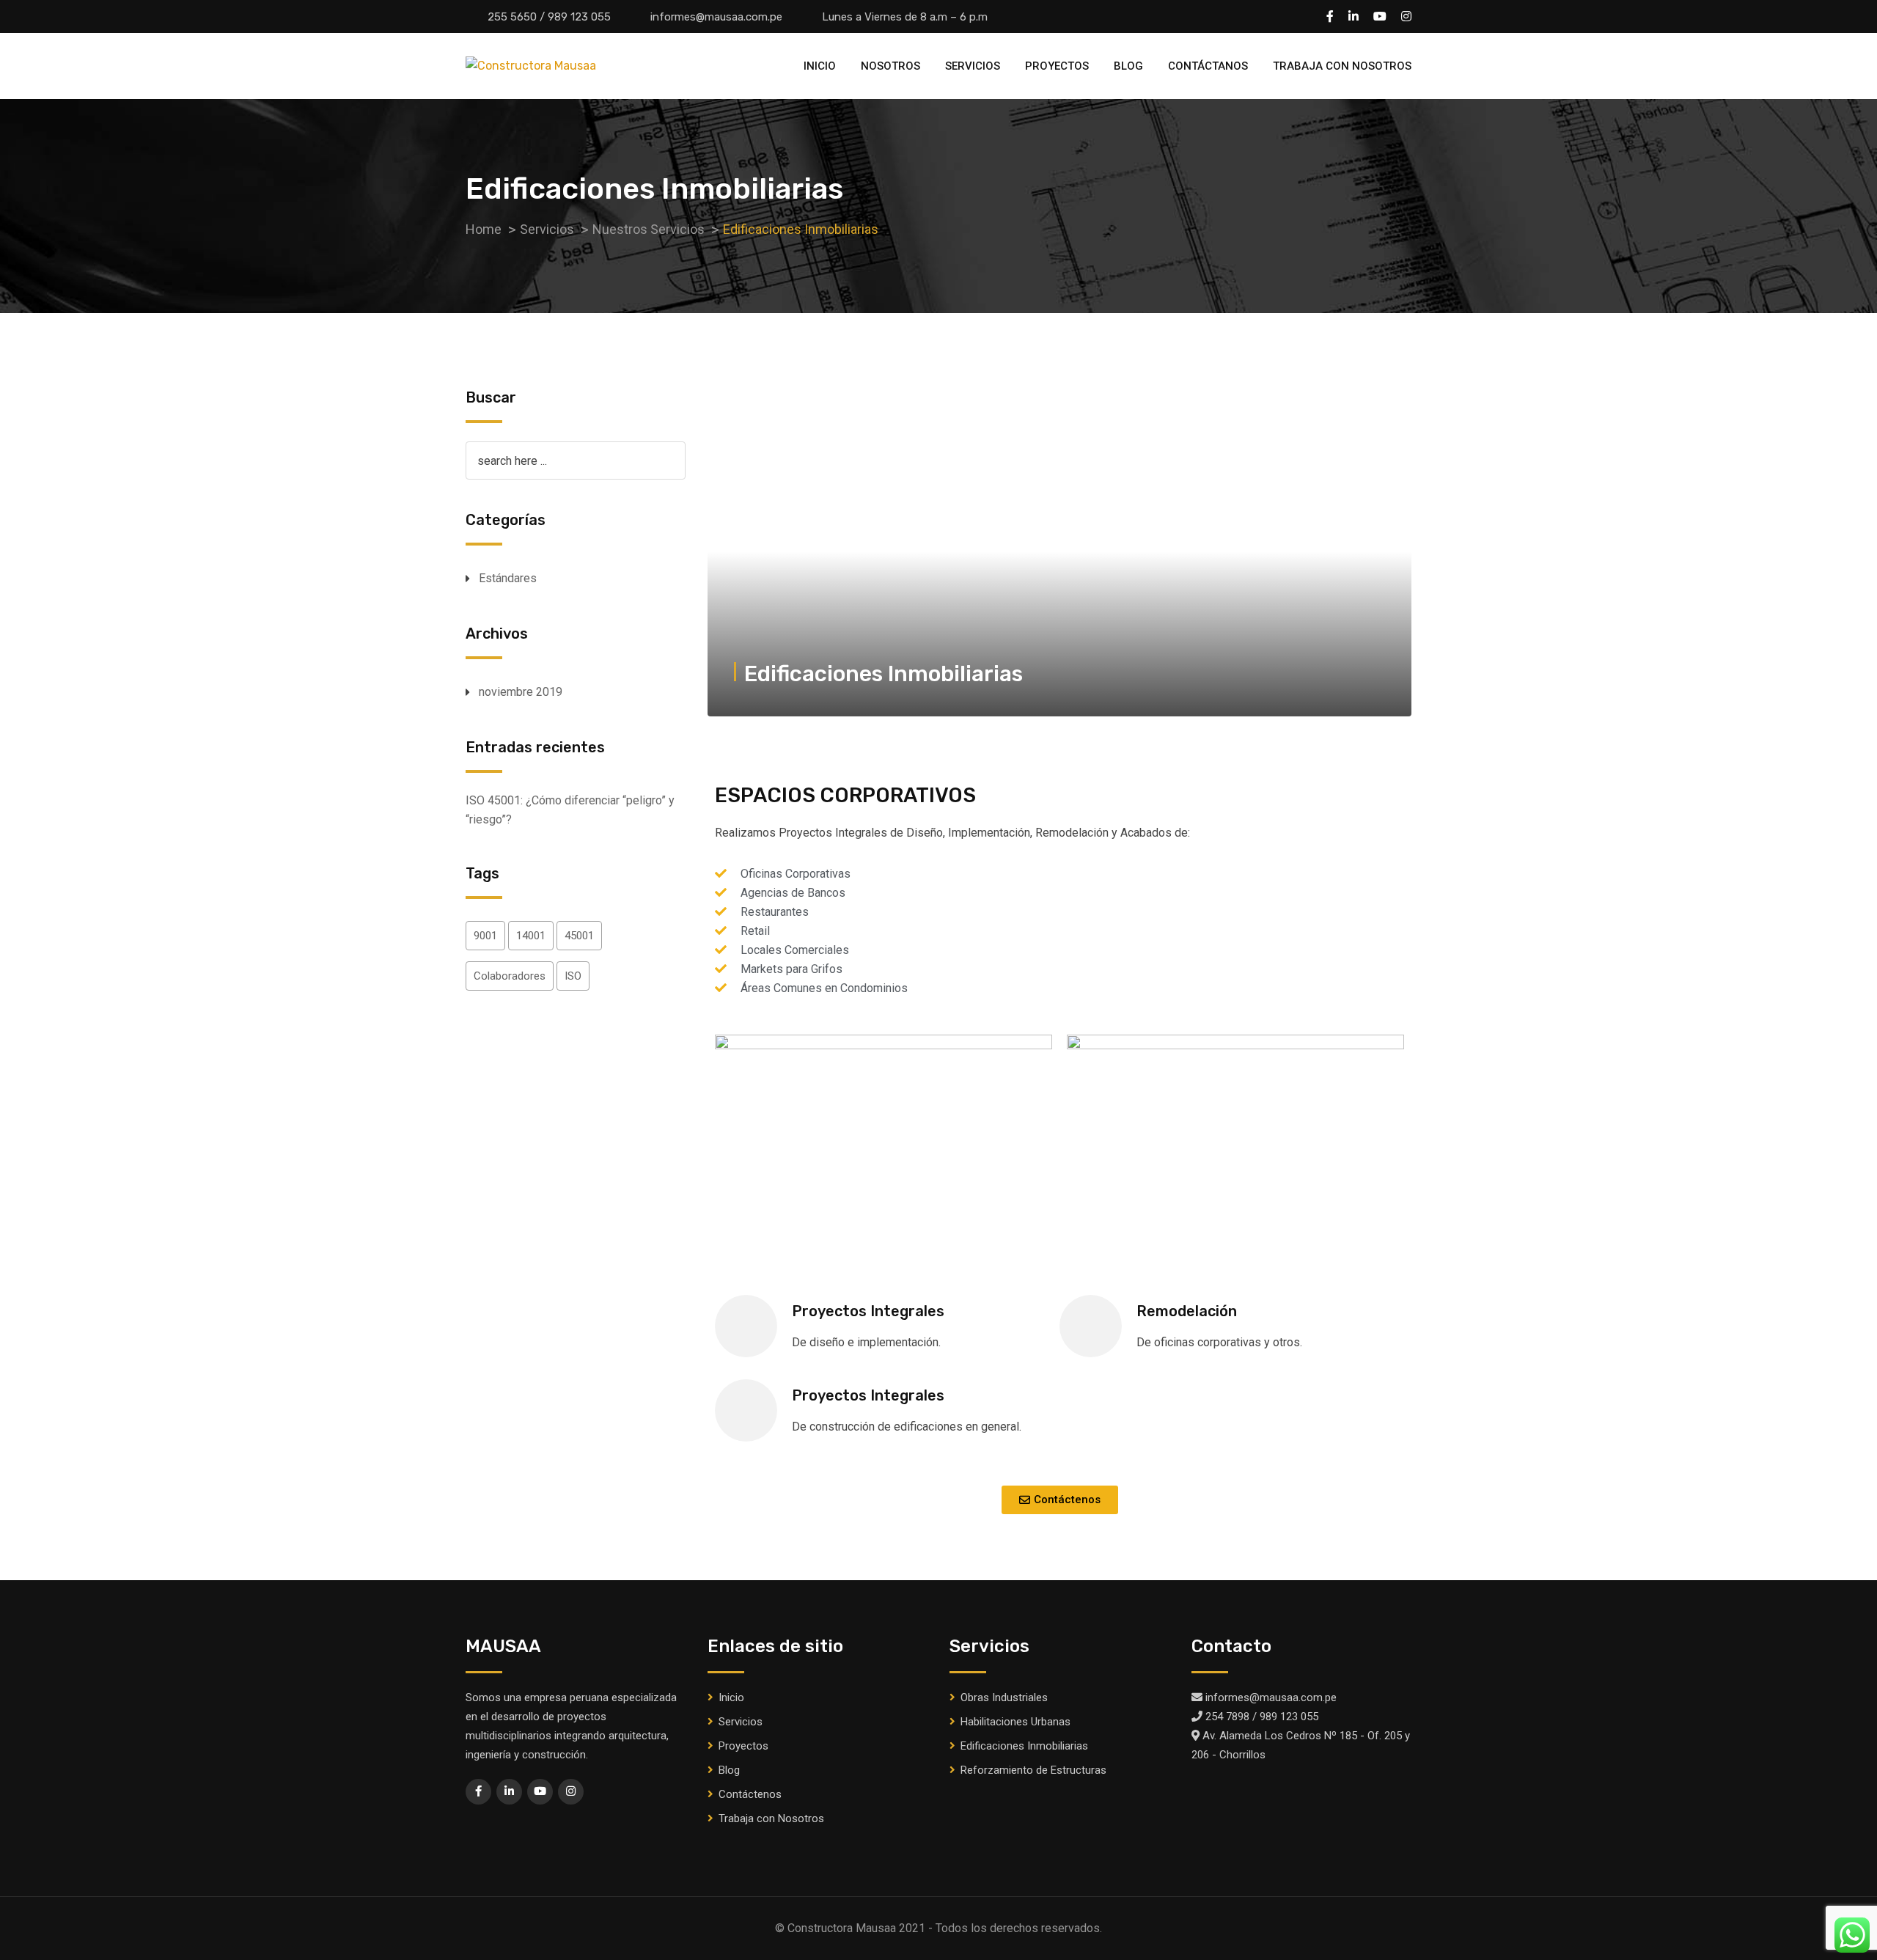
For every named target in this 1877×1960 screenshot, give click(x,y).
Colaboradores (510, 976)
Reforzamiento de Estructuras (1033, 1770)
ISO (573, 976)
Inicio (820, 66)
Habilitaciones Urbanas (1015, 1722)
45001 (579, 936)
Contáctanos (1208, 66)
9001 (485, 936)
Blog (1128, 66)
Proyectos (1057, 66)
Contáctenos (750, 1794)
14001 (531, 936)
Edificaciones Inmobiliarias (1024, 1746)
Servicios (973, 66)
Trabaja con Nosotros (1342, 66)
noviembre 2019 (521, 692)
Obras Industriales (1004, 1697)
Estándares (508, 578)
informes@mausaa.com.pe (716, 17)
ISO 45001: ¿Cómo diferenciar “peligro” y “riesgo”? (570, 810)
